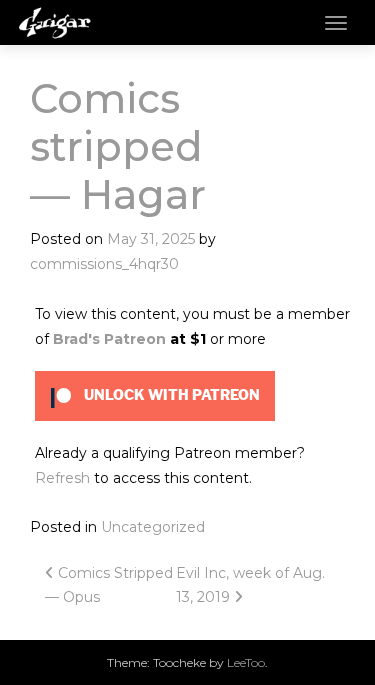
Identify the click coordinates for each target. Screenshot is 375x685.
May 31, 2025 (151, 239)
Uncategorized (153, 527)
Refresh (62, 478)
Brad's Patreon (109, 339)
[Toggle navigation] (336, 23)
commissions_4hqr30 (104, 264)
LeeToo (246, 662)
